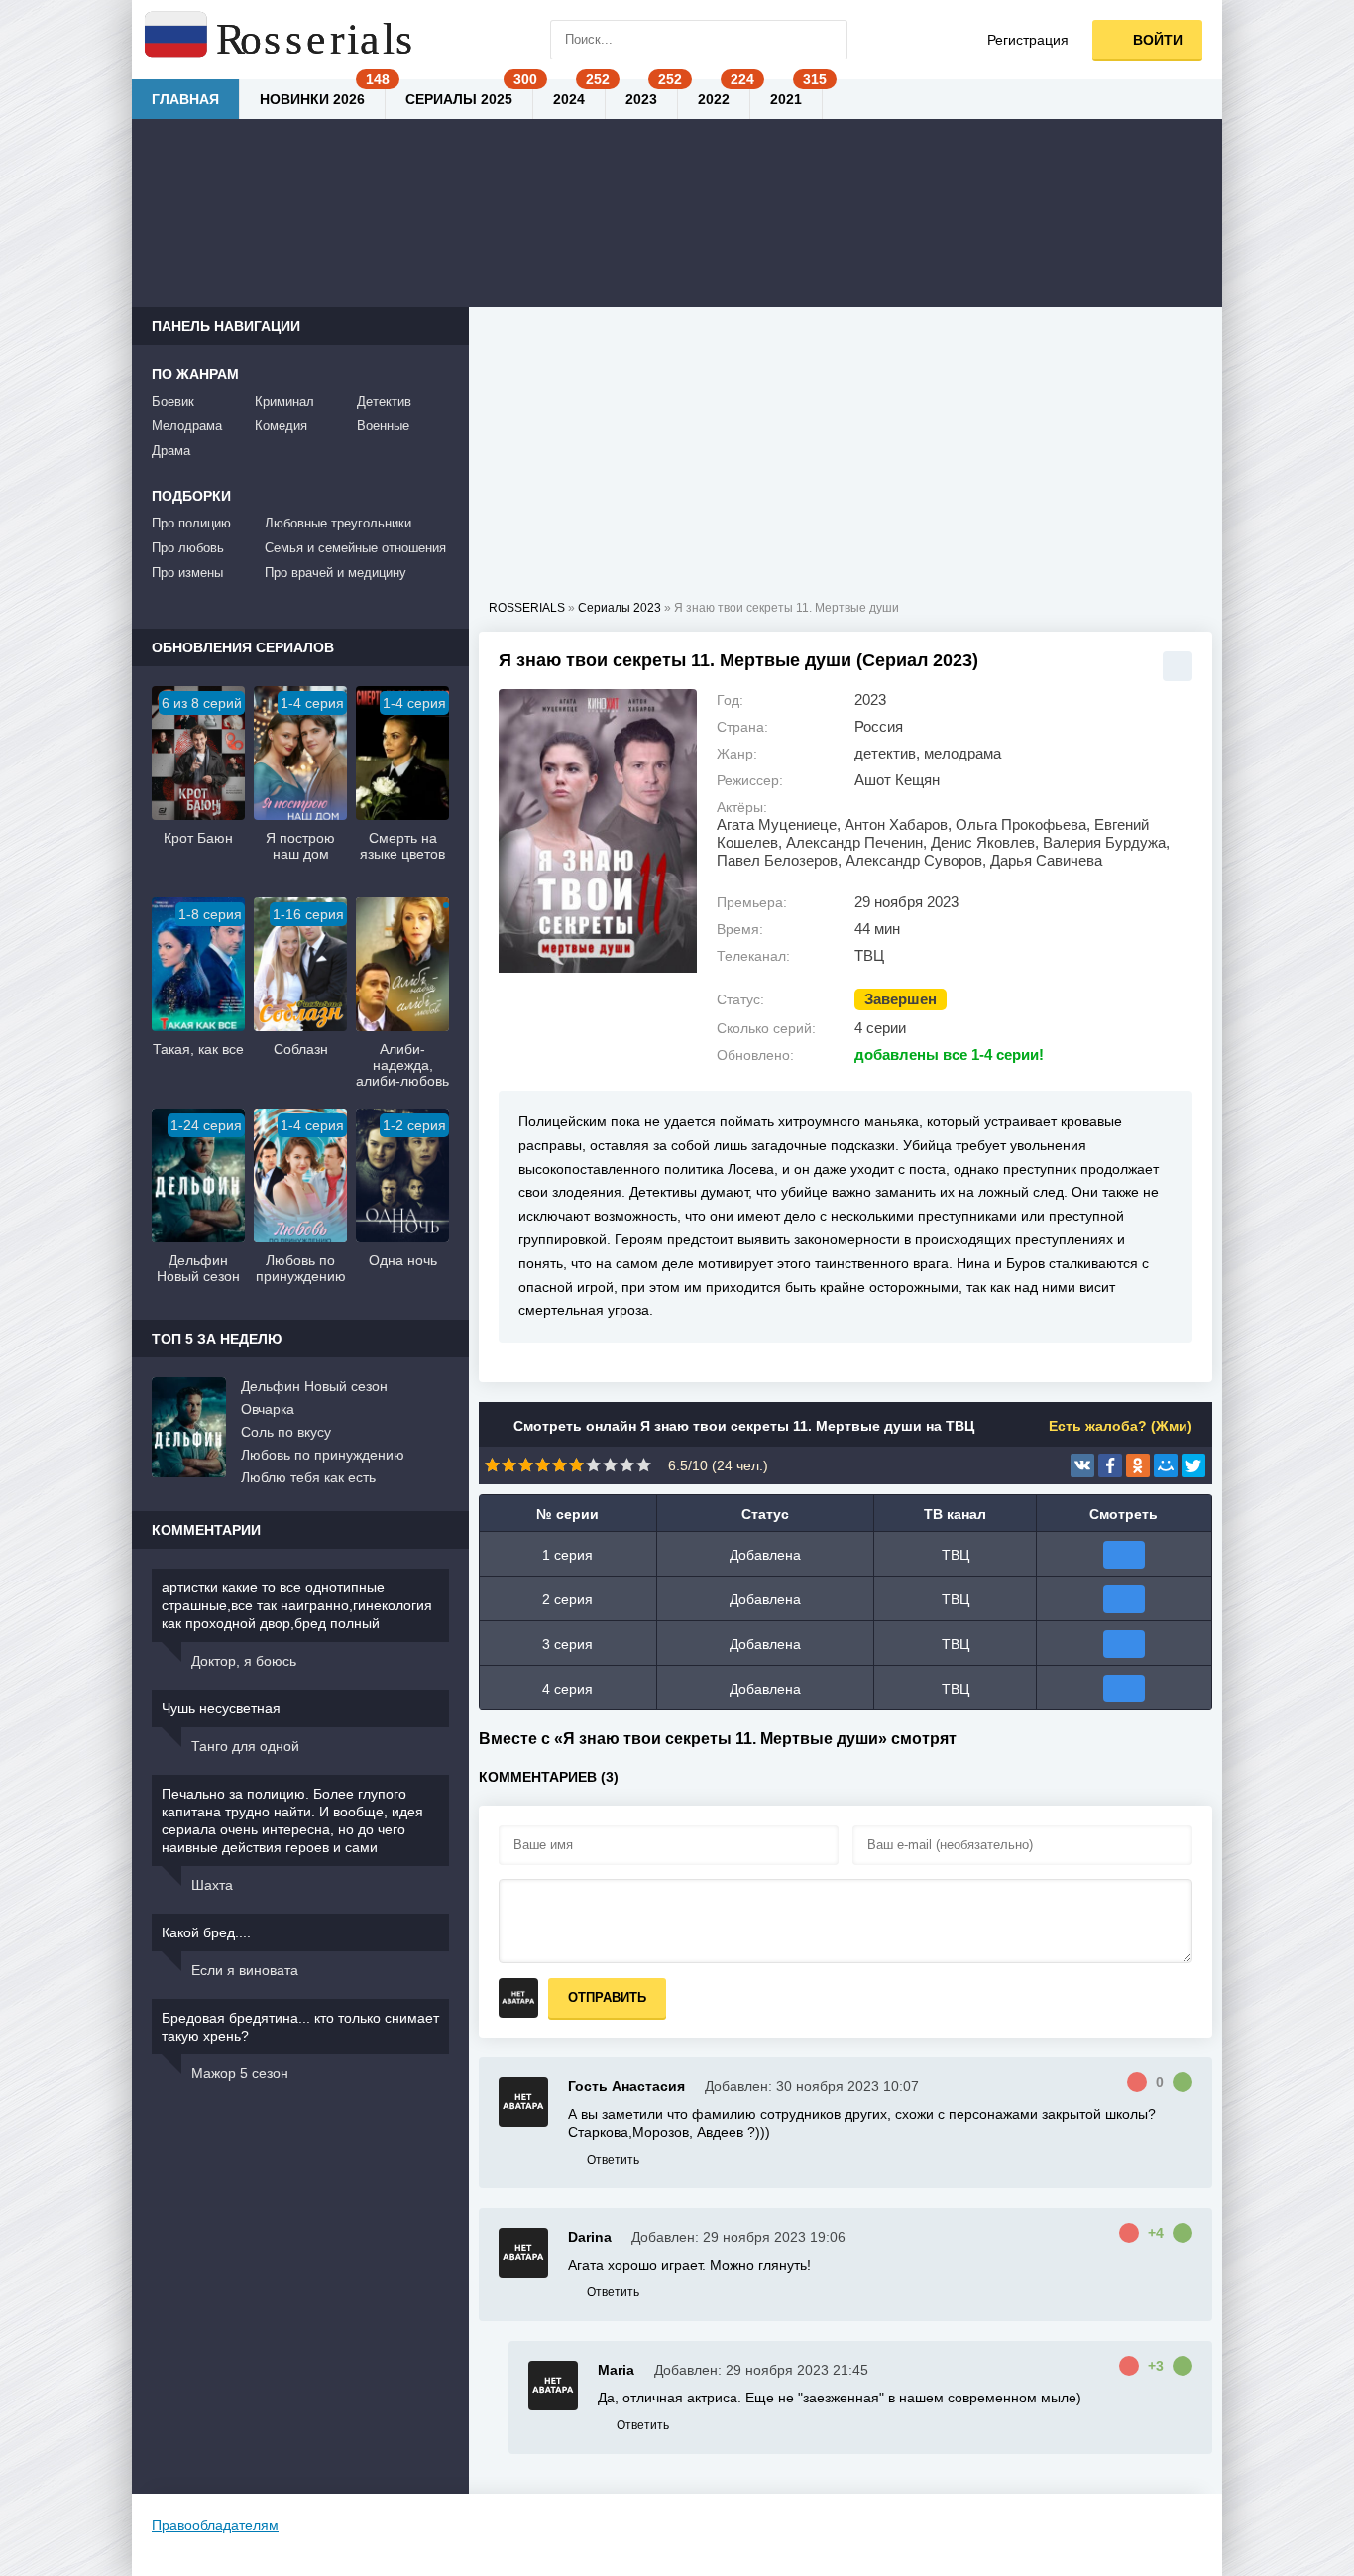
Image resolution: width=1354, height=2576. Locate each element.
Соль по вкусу (286, 1432)
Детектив (384, 401)
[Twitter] (1193, 1465)
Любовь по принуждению (323, 1455)
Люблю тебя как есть (308, 1477)
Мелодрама (187, 426)
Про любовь (188, 548)
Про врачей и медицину (336, 573)
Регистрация (1028, 40)
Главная (185, 99)
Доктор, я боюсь (244, 1661)
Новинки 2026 (312, 99)
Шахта (212, 1885)
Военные (383, 426)
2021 (786, 99)
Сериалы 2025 (459, 99)
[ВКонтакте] (1082, 1465)
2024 (569, 99)
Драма (171, 451)
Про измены (187, 573)
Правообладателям (215, 2525)
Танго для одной (245, 1746)
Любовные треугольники (338, 523)
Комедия (281, 426)
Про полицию (191, 523)
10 (644, 1465)
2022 (714, 99)
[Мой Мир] (1166, 1465)
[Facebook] (1110, 1465)
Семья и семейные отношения (355, 548)
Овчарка (268, 1409)
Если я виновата (245, 1970)
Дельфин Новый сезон (314, 1386)
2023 (641, 99)
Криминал (284, 401)
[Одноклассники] (1138, 1465)
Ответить (613, 2160)
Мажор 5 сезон (240, 2073)
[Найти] (828, 40)
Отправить (607, 1997)
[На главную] (281, 40)
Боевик (173, 401)
